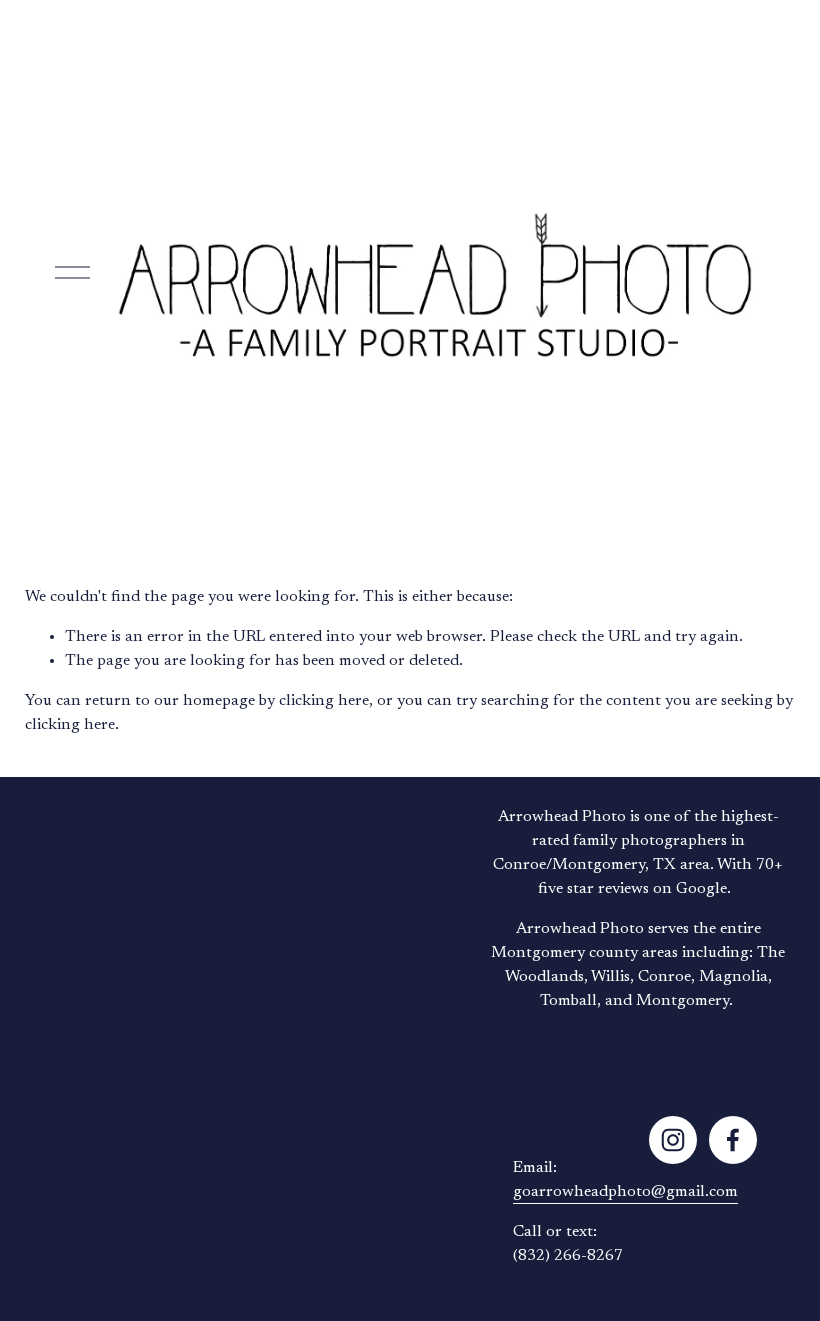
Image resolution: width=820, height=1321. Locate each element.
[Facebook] (733, 1140)
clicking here (324, 701)
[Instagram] (673, 1140)
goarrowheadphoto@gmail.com (625, 1192)
